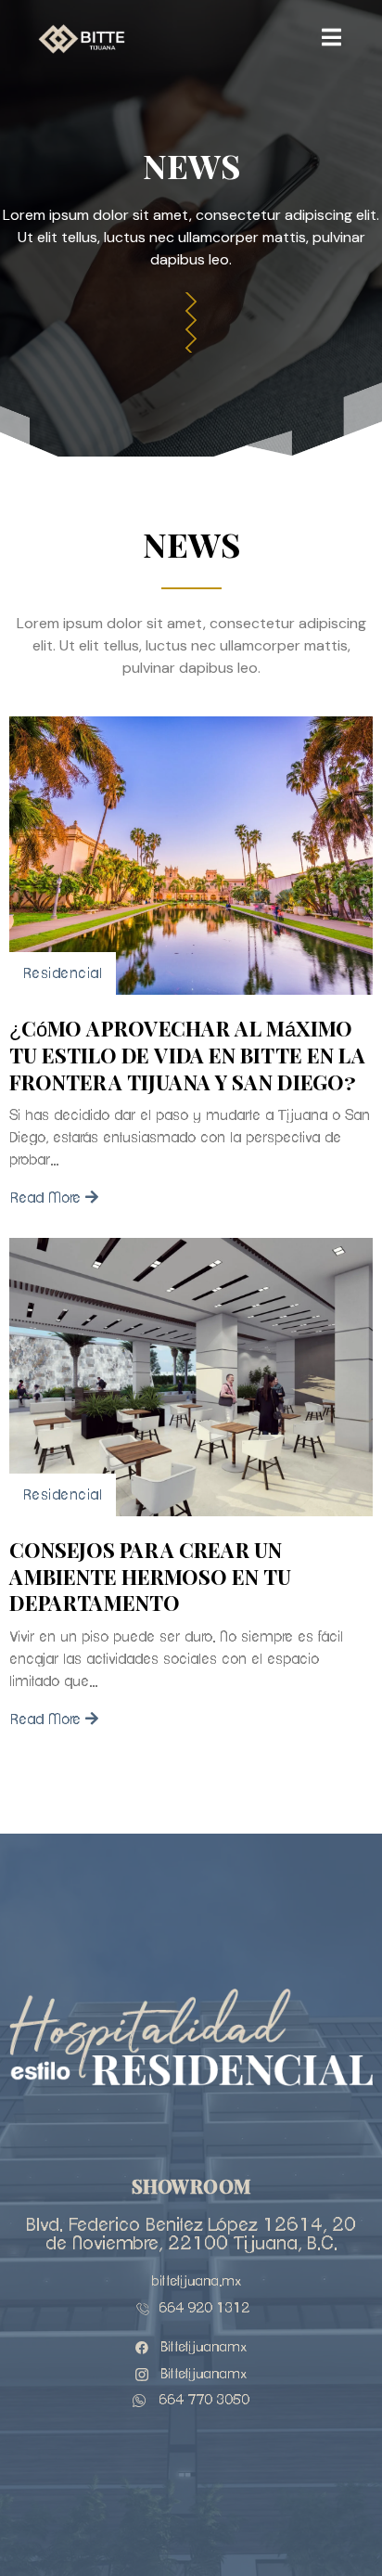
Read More (45, 1198)
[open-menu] (331, 39)
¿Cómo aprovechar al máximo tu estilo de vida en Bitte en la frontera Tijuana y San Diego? (187, 1056)
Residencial (63, 973)
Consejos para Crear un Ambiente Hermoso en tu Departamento (150, 1578)
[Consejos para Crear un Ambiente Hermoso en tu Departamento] (191, 1377)
